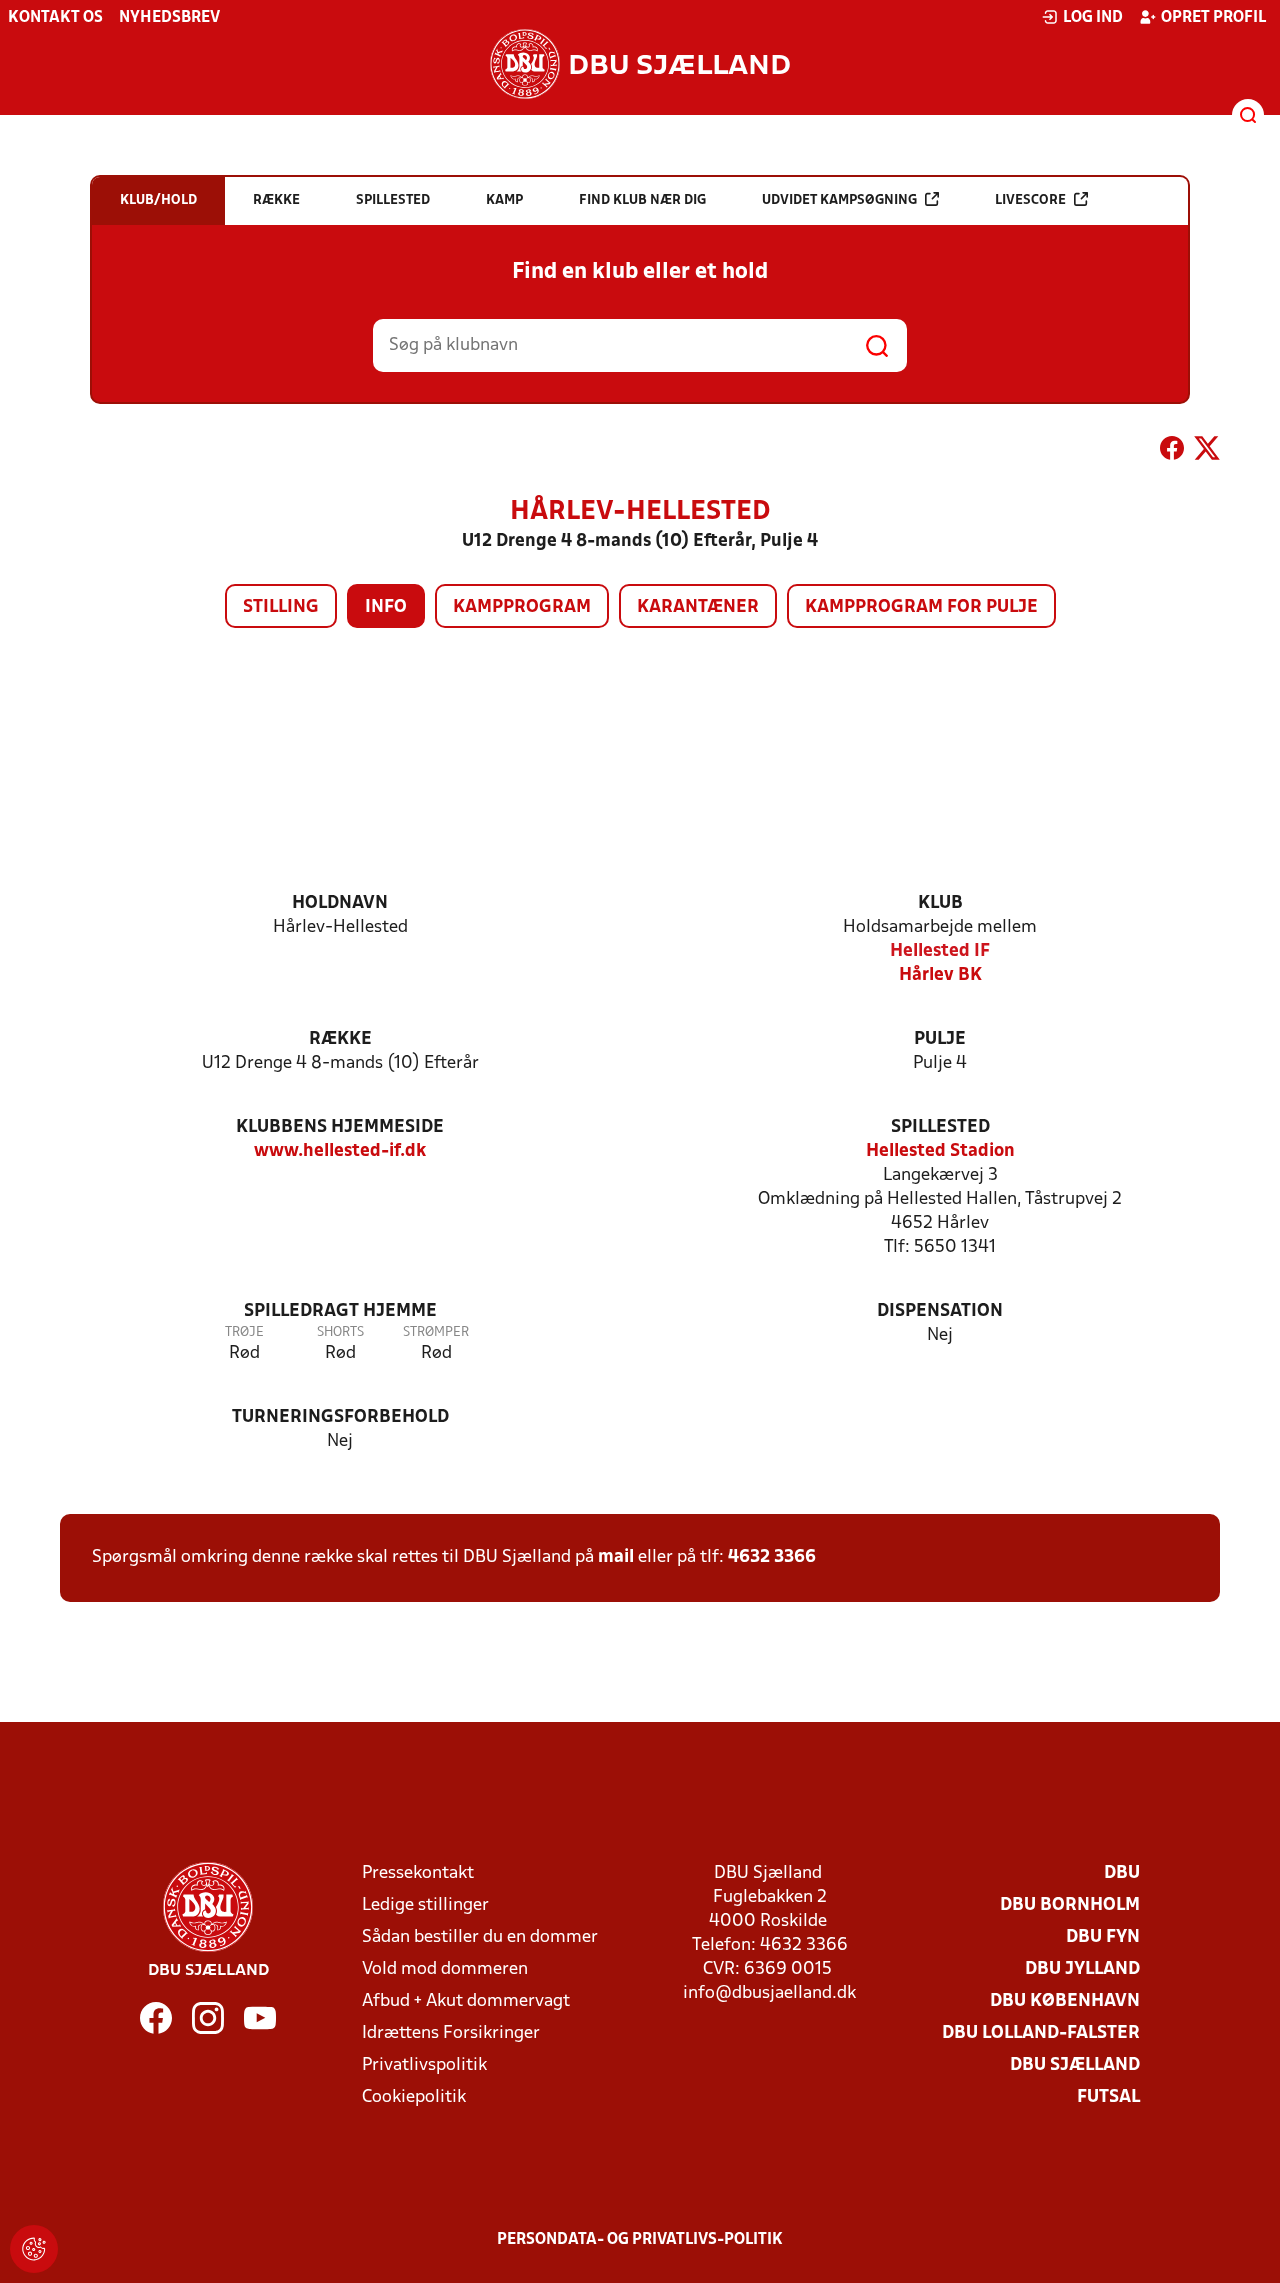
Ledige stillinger (425, 1905)
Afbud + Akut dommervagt (466, 2001)
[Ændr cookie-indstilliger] (34, 2249)
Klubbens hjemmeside (340, 1127)
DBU (1122, 1873)
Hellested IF (940, 951)
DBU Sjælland (1075, 2065)
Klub (940, 903)
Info (386, 607)
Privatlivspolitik (424, 2065)
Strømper (436, 1332)
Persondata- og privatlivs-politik (640, 2240)
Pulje (940, 1039)
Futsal (1108, 2097)
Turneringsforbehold (340, 1417)
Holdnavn (340, 903)
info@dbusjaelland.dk (769, 1993)
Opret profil (1213, 18)
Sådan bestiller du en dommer (480, 1937)
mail (616, 1557)
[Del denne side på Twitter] (1207, 452)
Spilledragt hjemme (340, 1311)
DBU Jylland (1082, 1969)
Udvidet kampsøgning (839, 200)
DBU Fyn (1103, 1937)
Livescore (1030, 200)
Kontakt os (55, 18)
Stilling (281, 607)
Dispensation (940, 1311)
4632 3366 (772, 1557)
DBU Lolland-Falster (1041, 2033)
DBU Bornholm (1070, 1905)
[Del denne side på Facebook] (1172, 452)
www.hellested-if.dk (340, 1151)
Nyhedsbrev (169, 18)
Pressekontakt (418, 1873)
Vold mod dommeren (445, 1969)
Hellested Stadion (940, 1151)
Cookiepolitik (414, 2097)
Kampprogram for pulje (921, 607)
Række (340, 1039)
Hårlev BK (940, 975)
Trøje (244, 1332)
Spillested (940, 1127)
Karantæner (698, 607)
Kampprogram (522, 607)
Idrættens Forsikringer (451, 2033)
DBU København (1065, 2001)
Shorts (340, 1332)
